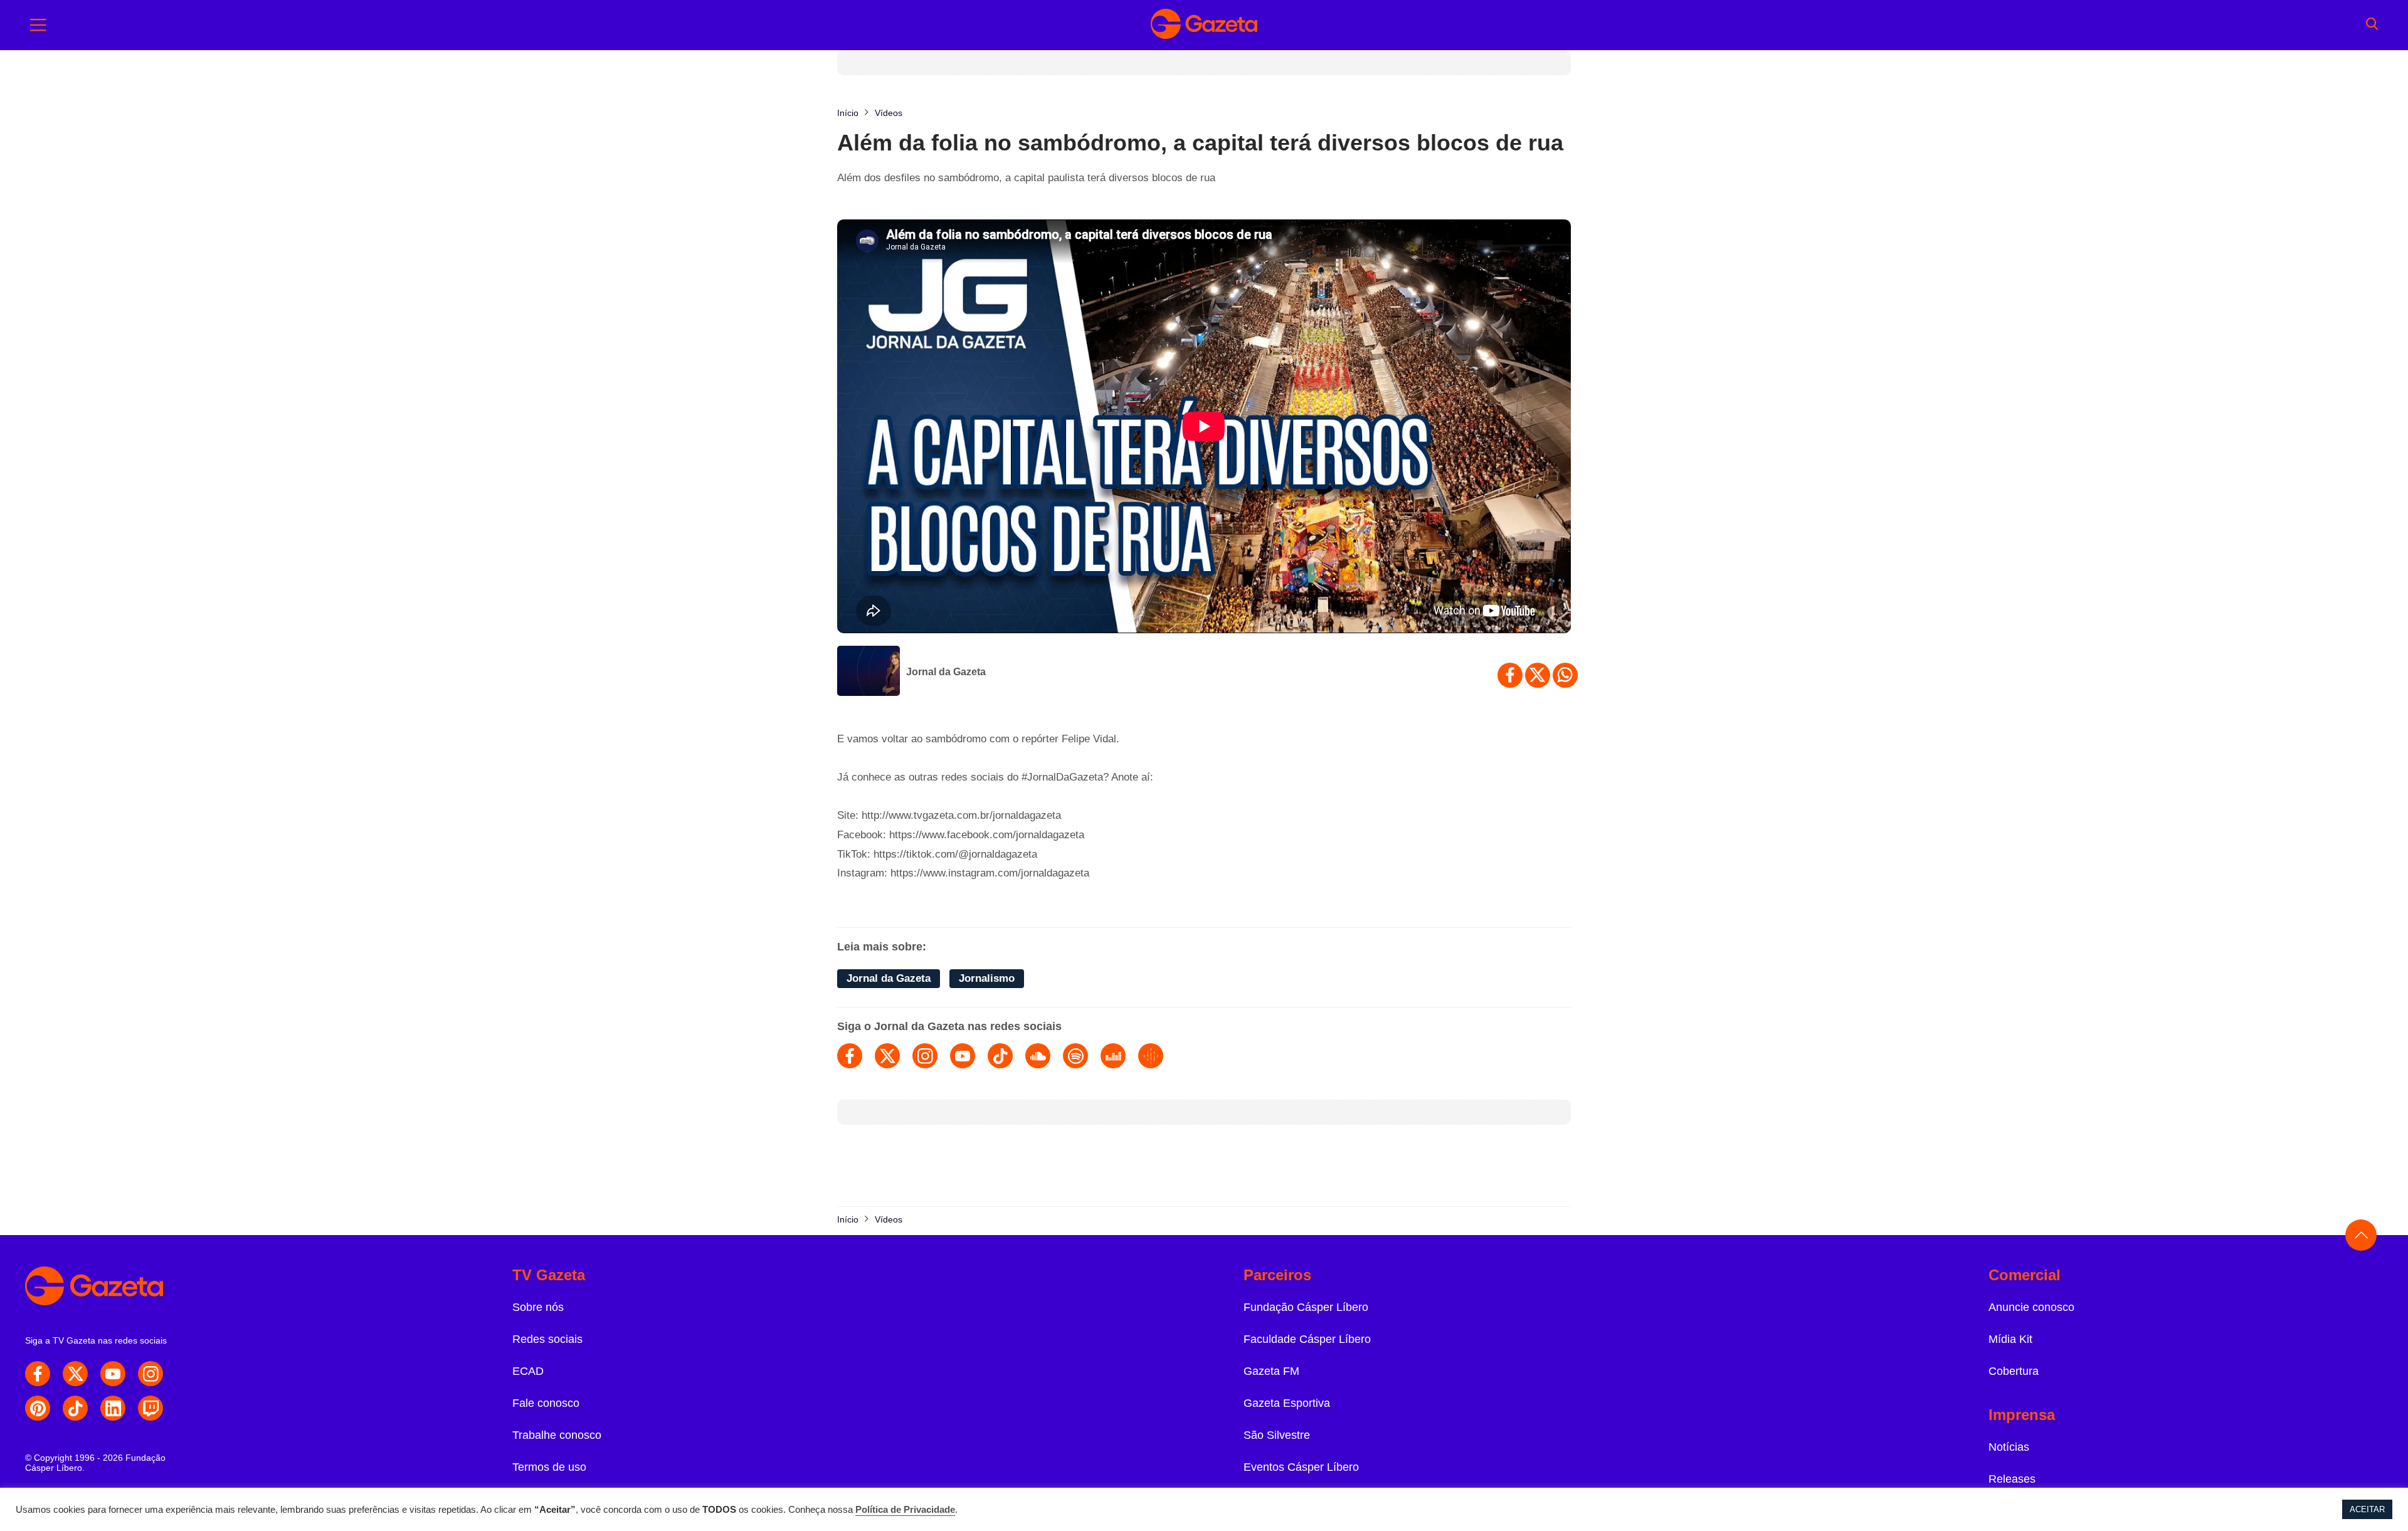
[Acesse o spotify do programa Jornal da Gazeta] (1075, 1056)
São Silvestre (1277, 1435)
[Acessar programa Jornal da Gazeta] (869, 672)
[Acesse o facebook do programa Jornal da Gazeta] (850, 1056)
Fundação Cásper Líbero (1306, 1307)
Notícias (2009, 1447)
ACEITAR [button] (2367, 1509)
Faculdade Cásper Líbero (1307, 1339)
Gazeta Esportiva (1287, 1403)
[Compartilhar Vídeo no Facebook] (1510, 675)
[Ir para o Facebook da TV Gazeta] (38, 1374)
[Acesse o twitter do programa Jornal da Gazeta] (887, 1056)
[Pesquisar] (2372, 25)
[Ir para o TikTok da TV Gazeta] (75, 1408)
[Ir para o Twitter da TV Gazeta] (75, 1374)
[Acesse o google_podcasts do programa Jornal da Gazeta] (1151, 1056)
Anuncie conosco (2031, 1307)
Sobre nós (538, 1307)
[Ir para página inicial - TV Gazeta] (1204, 25)
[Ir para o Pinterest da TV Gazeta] (38, 1408)
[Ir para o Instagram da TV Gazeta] (150, 1374)
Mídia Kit (2010, 1339)
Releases (2012, 1479)
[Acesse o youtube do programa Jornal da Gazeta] (963, 1056)
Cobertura (2014, 1371)
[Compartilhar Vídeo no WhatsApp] (1565, 675)
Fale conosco (546, 1403)
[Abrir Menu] (38, 25)
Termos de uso (549, 1467)
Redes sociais (547, 1339)
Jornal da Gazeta (946, 672)
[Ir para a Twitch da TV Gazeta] (150, 1408)
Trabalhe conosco (557, 1435)
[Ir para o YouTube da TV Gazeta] (113, 1374)
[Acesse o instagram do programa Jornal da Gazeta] (925, 1056)
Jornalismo (987, 978)
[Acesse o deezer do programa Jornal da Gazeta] (1113, 1056)
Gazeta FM (1271, 1371)
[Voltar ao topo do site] (2361, 1235)
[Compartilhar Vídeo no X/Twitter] (1538, 675)
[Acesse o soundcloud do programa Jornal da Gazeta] (1038, 1056)
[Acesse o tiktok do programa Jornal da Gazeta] (1000, 1056)
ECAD (528, 1371)
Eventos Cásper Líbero (1301, 1467)
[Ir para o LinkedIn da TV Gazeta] (113, 1408)
